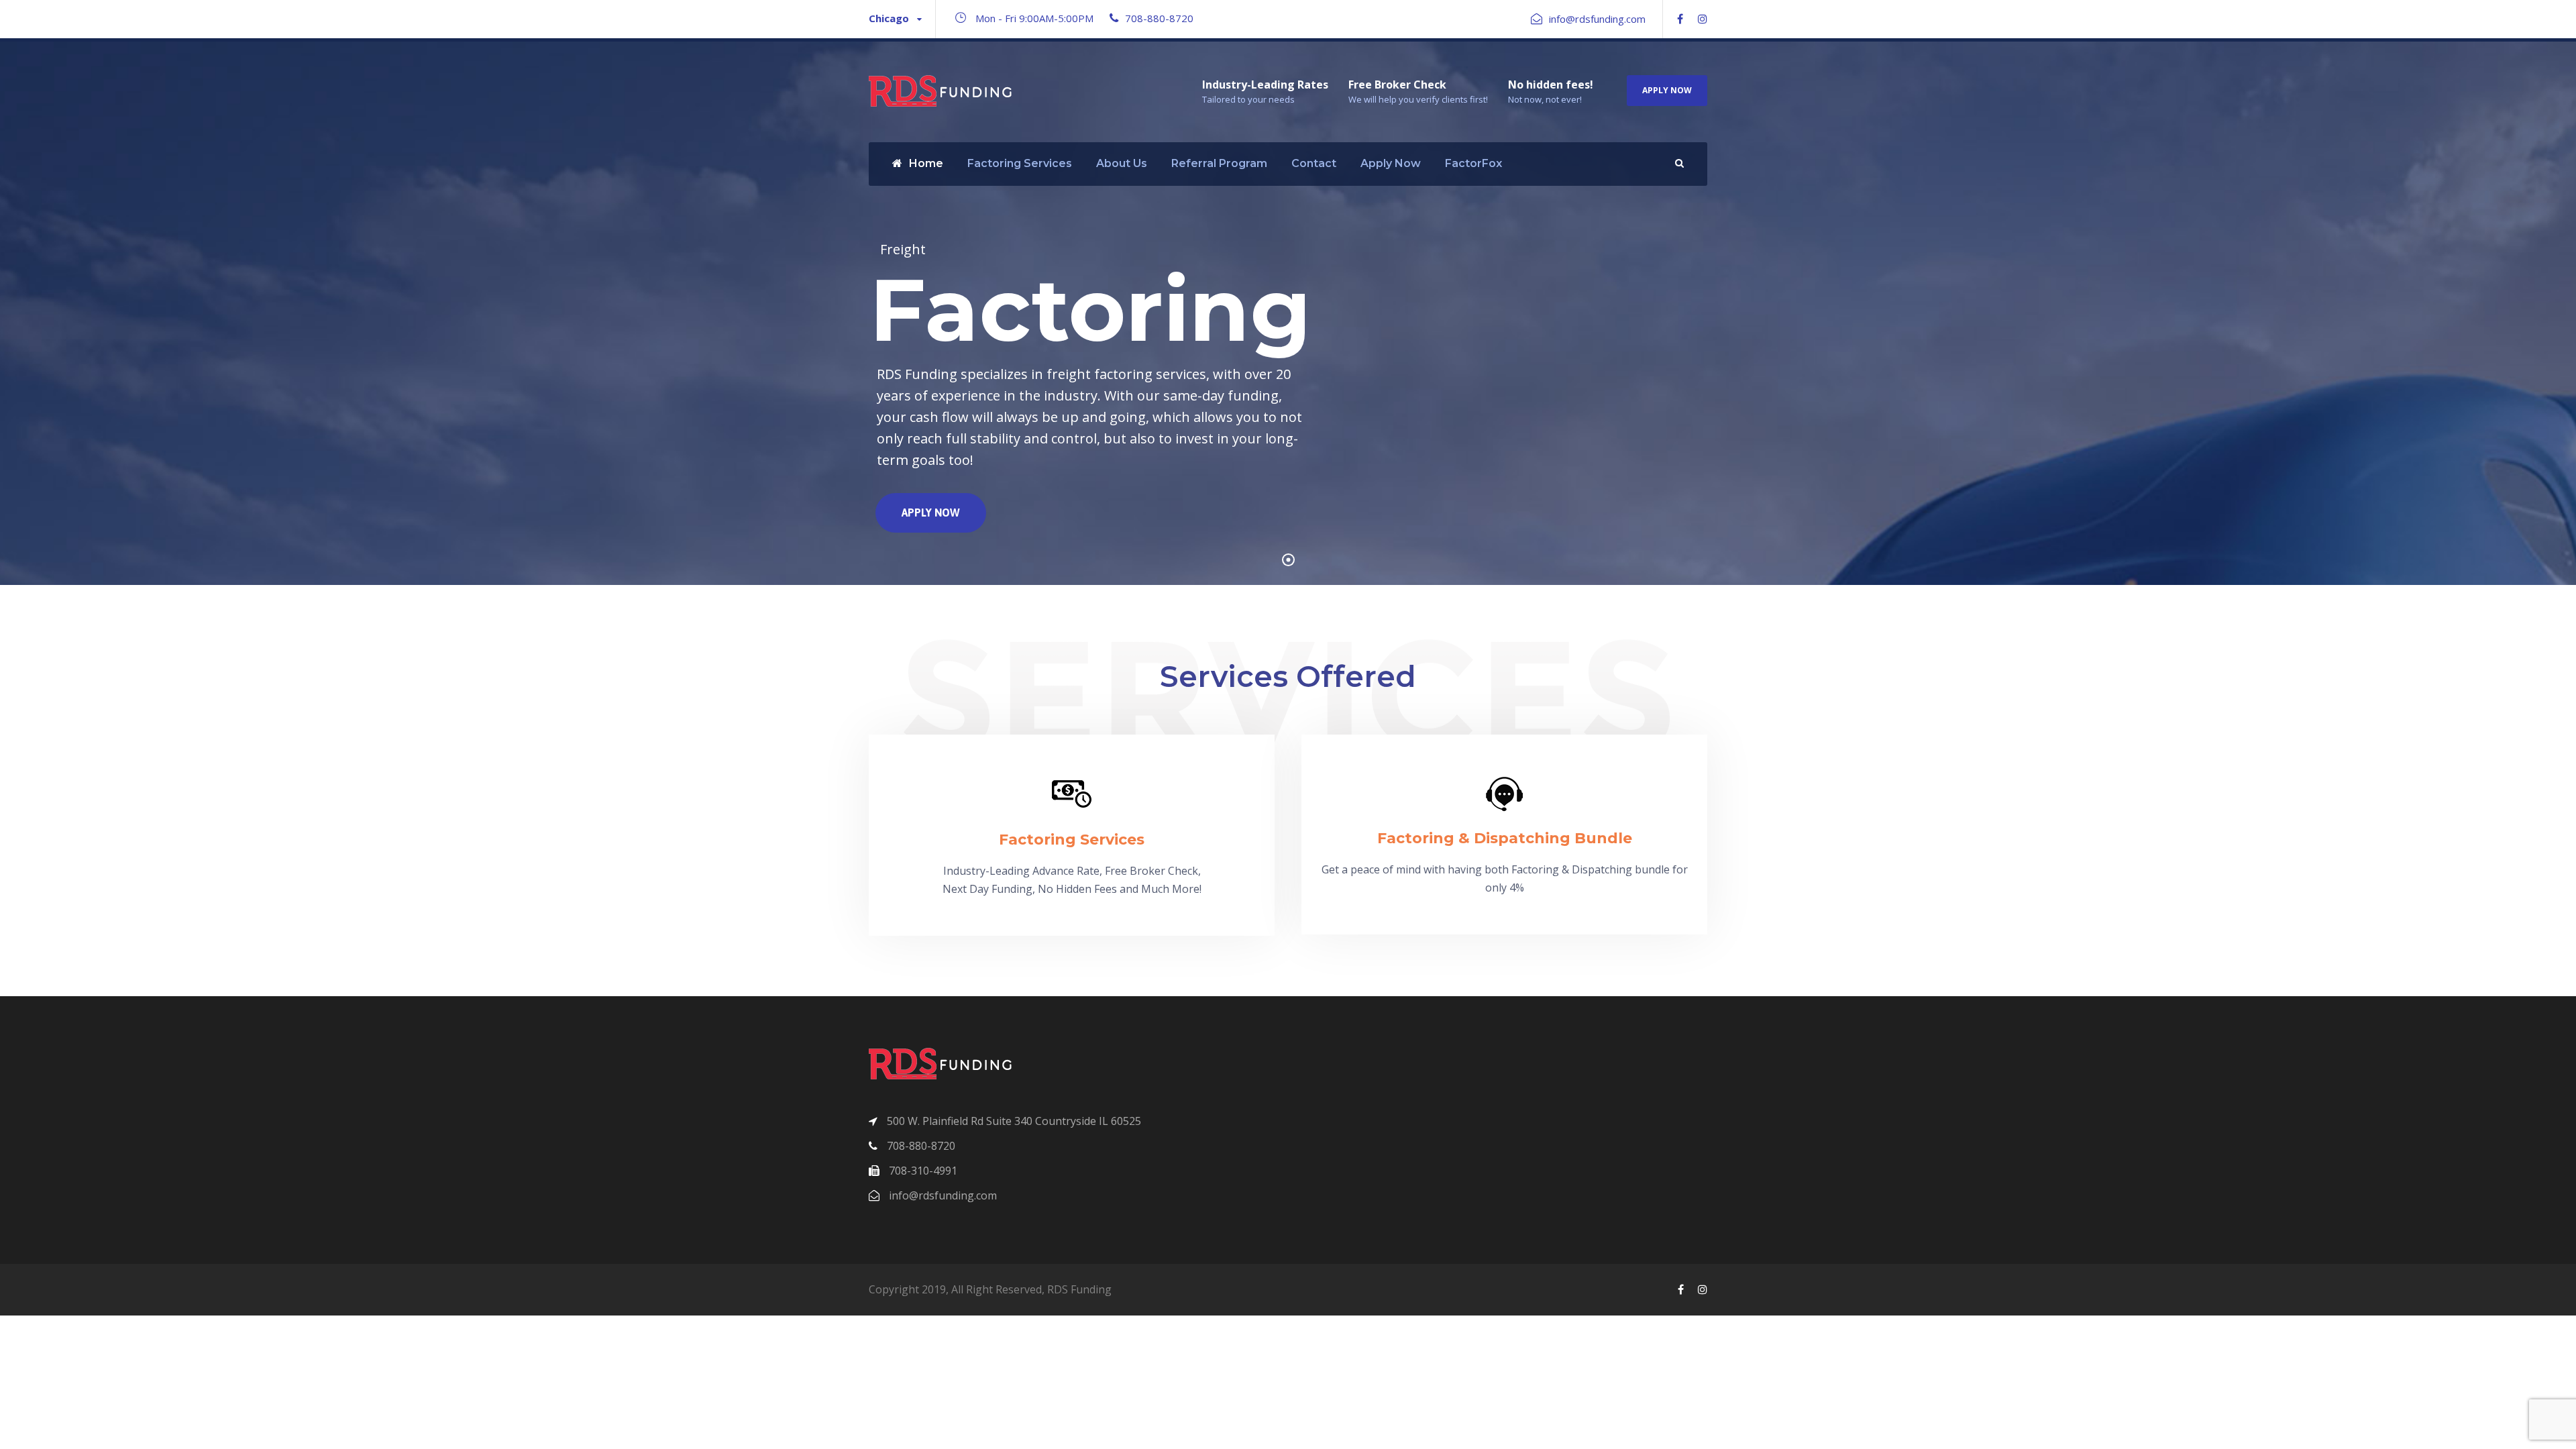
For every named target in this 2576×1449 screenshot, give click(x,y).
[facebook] (1680, 19)
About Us (1122, 163)
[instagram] (1703, 19)
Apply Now (1667, 90)
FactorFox (1473, 163)
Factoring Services (1020, 163)
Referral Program (1219, 163)
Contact (1314, 163)
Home (926, 163)
